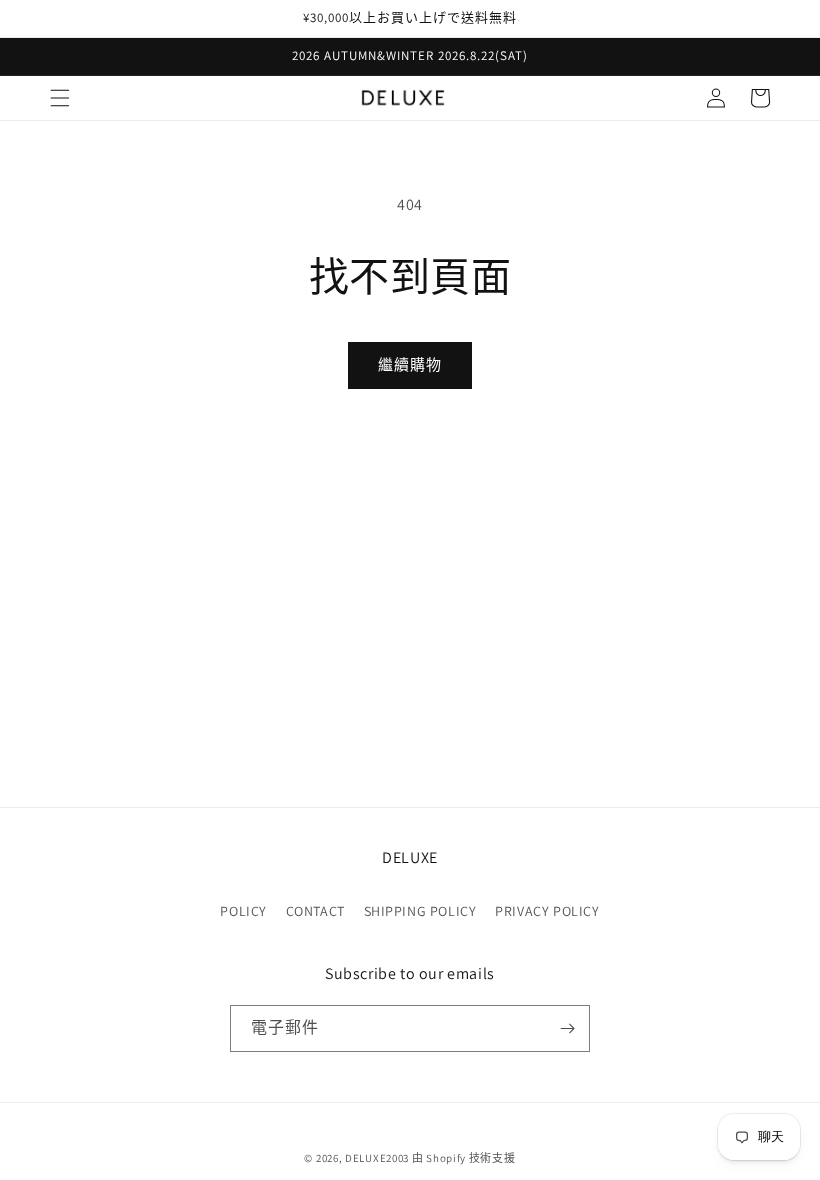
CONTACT (315, 911)
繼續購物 (410, 364)
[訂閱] (567, 1028)
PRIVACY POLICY (547, 911)
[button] (60, 98)
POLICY (243, 911)
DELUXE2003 (377, 1158)
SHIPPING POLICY (420, 911)
